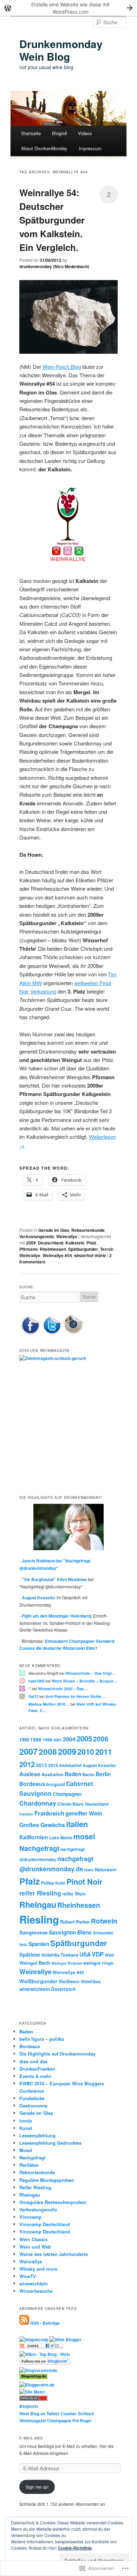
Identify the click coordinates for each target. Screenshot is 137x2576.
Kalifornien (34, 1837)
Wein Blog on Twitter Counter (48, 2414)
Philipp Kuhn (53, 1883)
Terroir (107, 1249)
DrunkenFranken (37, 2069)
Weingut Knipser (67, 1963)
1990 (24, 1740)
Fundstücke (32, 2098)
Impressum (90, 148)
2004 (69, 1739)
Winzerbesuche (36, 2291)
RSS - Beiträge (45, 2323)
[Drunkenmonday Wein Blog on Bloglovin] (45, 2363)
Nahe (89, 1870)
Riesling (39, 1919)
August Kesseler (39, 1598)
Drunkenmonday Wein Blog (61, 50)
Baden (73, 1774)
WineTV (28, 2276)
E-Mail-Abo (31, 2438)
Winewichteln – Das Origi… (90, 1673)
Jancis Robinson (38, 1561)
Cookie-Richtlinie (75, 2548)
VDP (98, 1954)
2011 (104, 1752)
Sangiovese (34, 1932)
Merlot (66, 1838)
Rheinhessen (53, 1249)
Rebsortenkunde (88, 1230)
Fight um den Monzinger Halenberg (56, 1616)
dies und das (33, 2061)
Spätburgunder (83, 1249)
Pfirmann (28, 1249)
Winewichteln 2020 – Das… (63, 1689)
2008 (48, 1751)
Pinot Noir (84, 1882)
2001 (58, 1740)
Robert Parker (75, 1922)
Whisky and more (38, 2269)
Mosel (26, 2150)
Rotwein (104, 1921)
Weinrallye (67, 1236)
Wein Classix (33, 2239)
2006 (101, 1739)
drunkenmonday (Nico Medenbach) (54, 266)
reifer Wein (74, 1894)
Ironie (26, 2121)
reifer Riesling (40, 1893)
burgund (56, 1784)
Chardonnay (38, 1803)
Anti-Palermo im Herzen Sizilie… (75, 1696)
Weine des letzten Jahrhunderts (54, 2254)
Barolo (88, 1775)
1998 (36, 1740)
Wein (109, 1955)
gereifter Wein (84, 1813)
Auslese (30, 1774)
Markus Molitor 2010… (49, 1704)
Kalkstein (75, 1243)
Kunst (26, 2128)
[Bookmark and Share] (41, 2347)
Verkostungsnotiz (37, 1236)
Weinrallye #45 (68, 1972)
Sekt (23, 1944)
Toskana (69, 1955)
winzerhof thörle (90, 1255)
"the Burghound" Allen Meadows (54, 1579)
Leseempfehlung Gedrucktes (50, 2143)
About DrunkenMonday (44, 148)
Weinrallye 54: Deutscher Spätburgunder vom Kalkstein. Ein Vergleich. (52, 220)
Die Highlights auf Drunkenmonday (57, 2054)
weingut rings (98, 1963)
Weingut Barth (35, 1963)
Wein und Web (35, 2247)
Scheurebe (103, 1933)
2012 (27, 1764)
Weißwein (69, 1981)
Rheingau (38, 1904)
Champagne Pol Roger (70, 2421)
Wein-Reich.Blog (62, 367)
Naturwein (106, 1870)
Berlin (103, 1774)
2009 (31, 1243)
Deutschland (51, 1243)
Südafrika (50, 1955)
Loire (54, 1838)
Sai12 (33, 1696)
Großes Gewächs (42, 1825)
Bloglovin (29, 2406)
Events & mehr (35, 2076)
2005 (84, 1738)
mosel (84, 1836)
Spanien (39, 1944)
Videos (85, 133)
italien (77, 1824)
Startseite (31, 133)
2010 (86, 1752)
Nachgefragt (39, 1848)
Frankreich (49, 1813)
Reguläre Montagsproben (47, 2180)
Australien (53, 1774)
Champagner (67, 1794)
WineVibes (91, 1982)
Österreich (63, 1989)
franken (26, 1814)
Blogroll (60, 133)
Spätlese (30, 1954)
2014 (53, 1765)
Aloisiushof (70, 1765)
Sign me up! (37, 2487)
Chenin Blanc (71, 1804)
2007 (28, 1751)
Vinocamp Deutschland (45, 2224)
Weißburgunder (38, 1981)
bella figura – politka (42, 2039)
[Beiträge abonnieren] (24, 2323)
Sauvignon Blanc (70, 1932)
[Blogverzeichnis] (38, 2370)
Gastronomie (33, 2106)
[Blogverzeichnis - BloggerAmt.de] (37, 2385)
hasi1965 (37, 1681)
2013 (41, 1765)
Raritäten (29, 2165)
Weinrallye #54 (57, 1255)
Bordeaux (32, 1784)
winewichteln (35, 1989)
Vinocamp (30, 2217)
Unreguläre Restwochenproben (53, 2202)
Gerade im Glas (54, 1230)
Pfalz (91, 1243)
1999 (47, 1740)
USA (85, 1954)
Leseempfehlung (37, 2135)
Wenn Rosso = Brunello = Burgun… (84, 1681)
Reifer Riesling (35, 2187)
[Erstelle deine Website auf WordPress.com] (68, 8)
